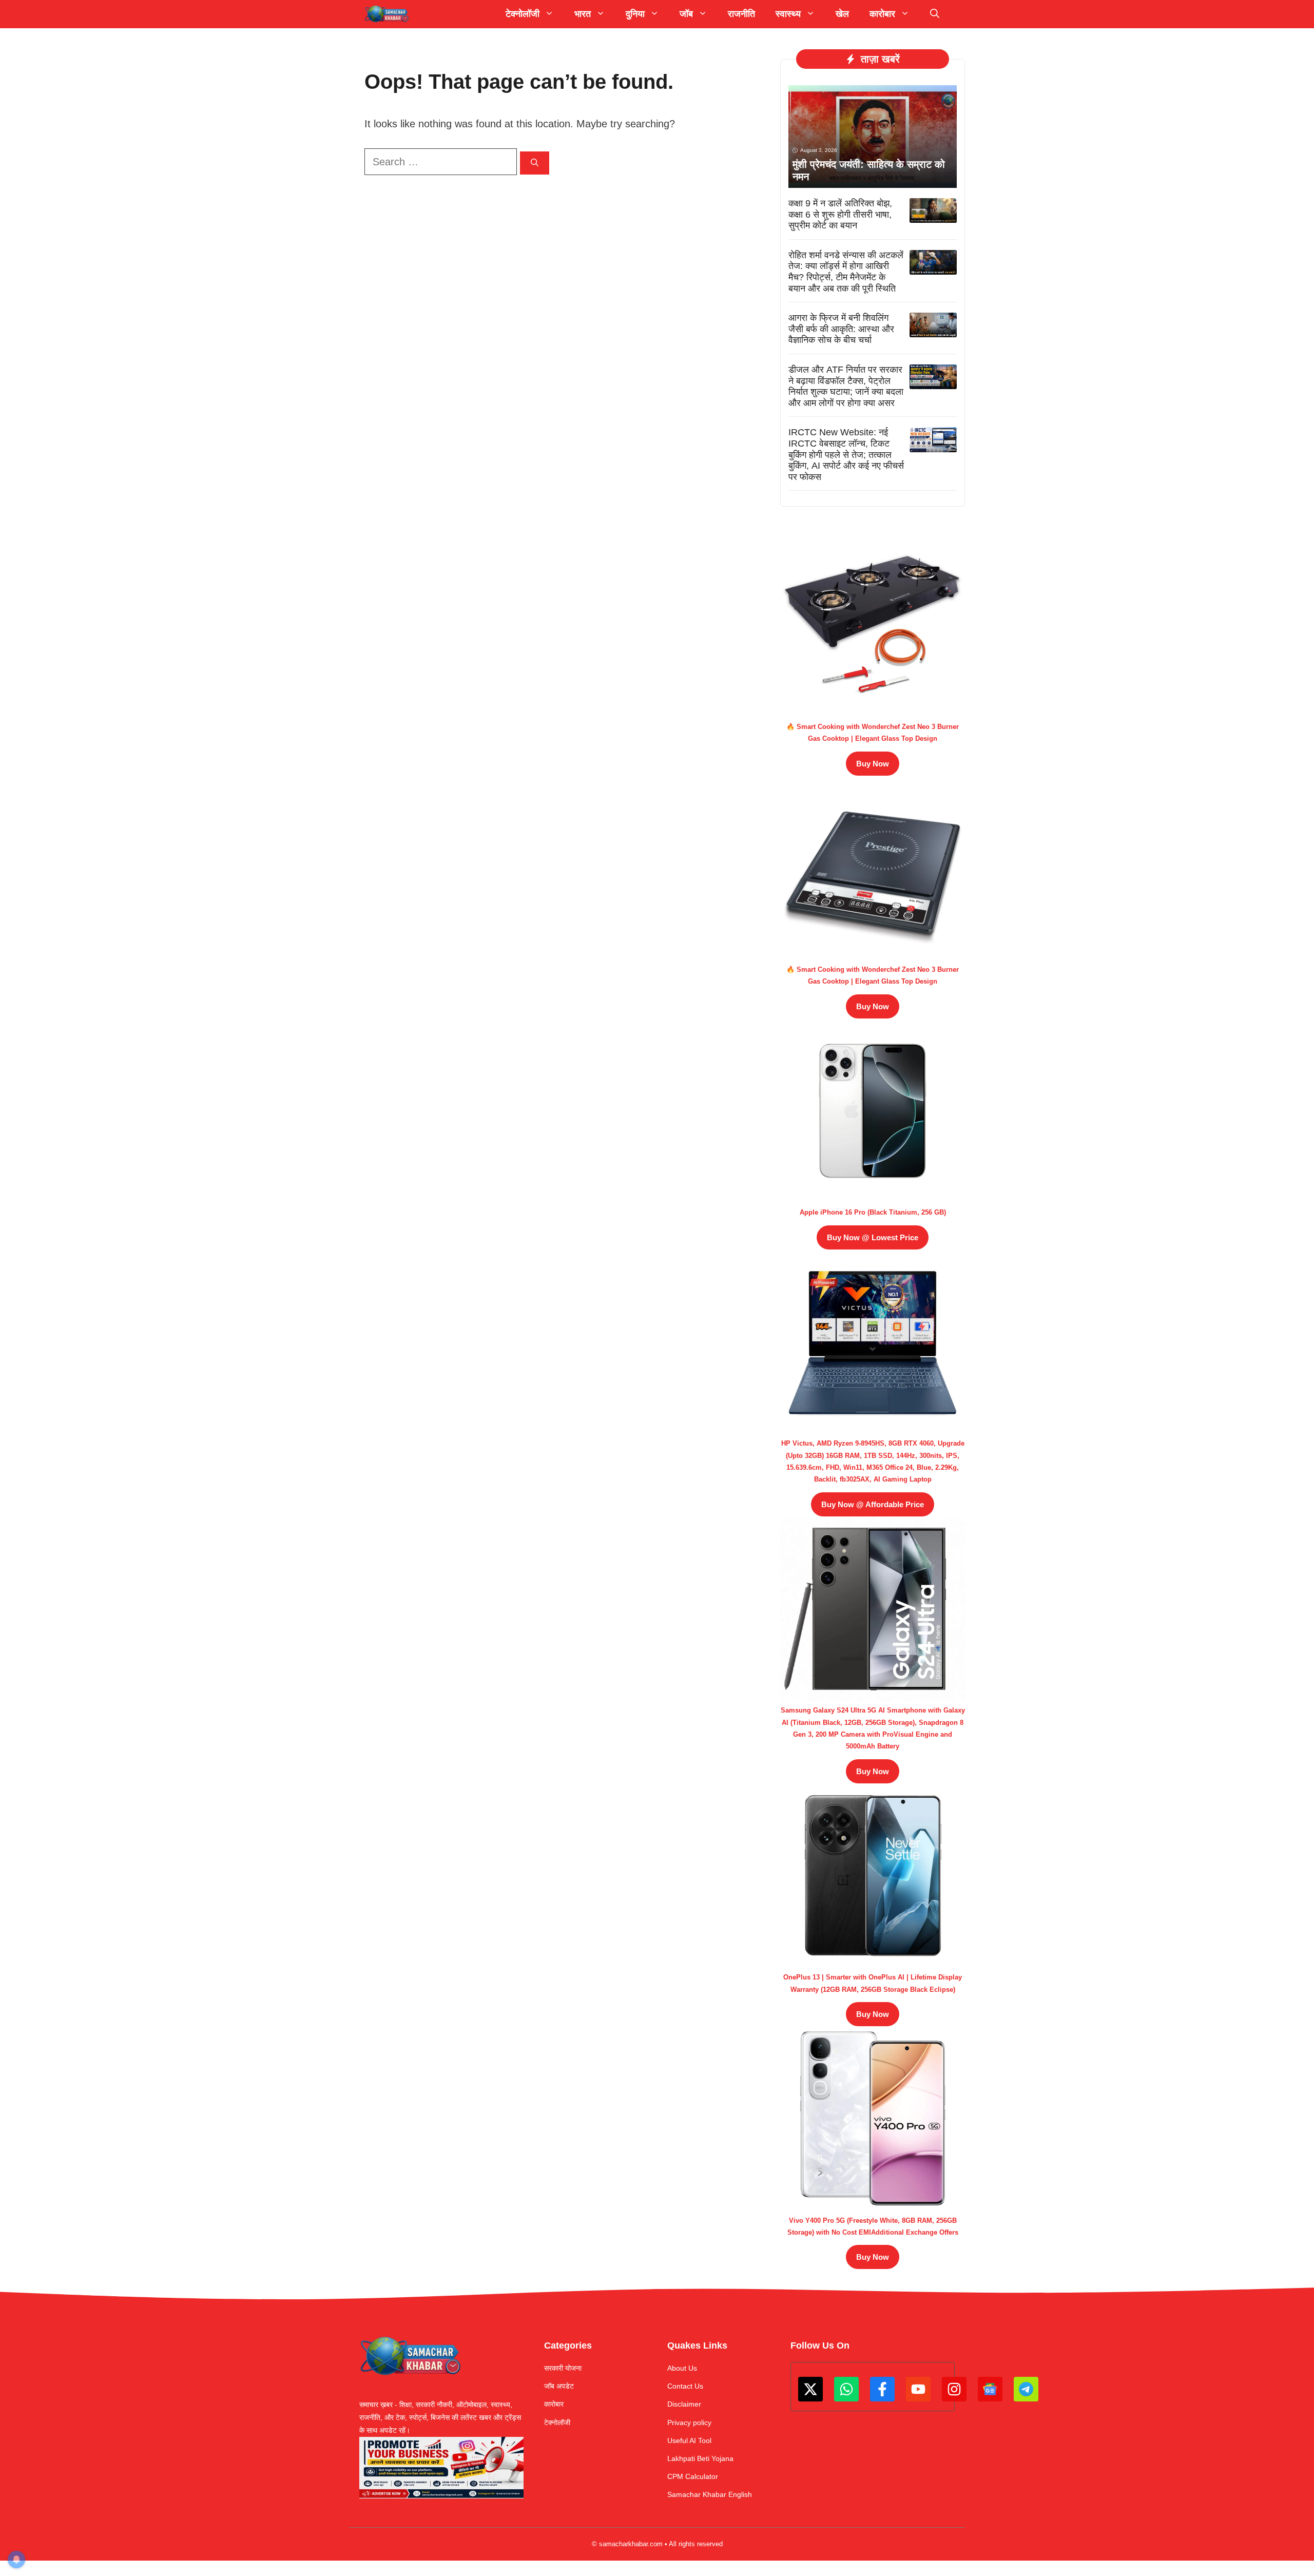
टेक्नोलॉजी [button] (523, 14)
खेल (842, 14)
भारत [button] (583, 14)
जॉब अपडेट (559, 2386)
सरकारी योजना (563, 2368)
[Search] (535, 163)
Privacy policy (689, 2423)
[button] (935, 14)
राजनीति (741, 14)
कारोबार (554, 2404)
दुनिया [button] (635, 14)
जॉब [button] (686, 14)
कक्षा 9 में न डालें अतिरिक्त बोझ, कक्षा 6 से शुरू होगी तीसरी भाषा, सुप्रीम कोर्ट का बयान (840, 214)
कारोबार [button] (882, 14)
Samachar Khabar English (710, 2494)
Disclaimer (684, 2404)
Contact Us (685, 2386)
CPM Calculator (693, 2476)
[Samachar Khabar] (387, 14)
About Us (682, 2368)
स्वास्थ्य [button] (788, 14)
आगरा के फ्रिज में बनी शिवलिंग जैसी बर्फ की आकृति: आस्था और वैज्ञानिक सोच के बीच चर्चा (841, 329)
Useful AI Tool (689, 2440)
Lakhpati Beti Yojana (700, 2458)
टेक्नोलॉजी (557, 2423)
